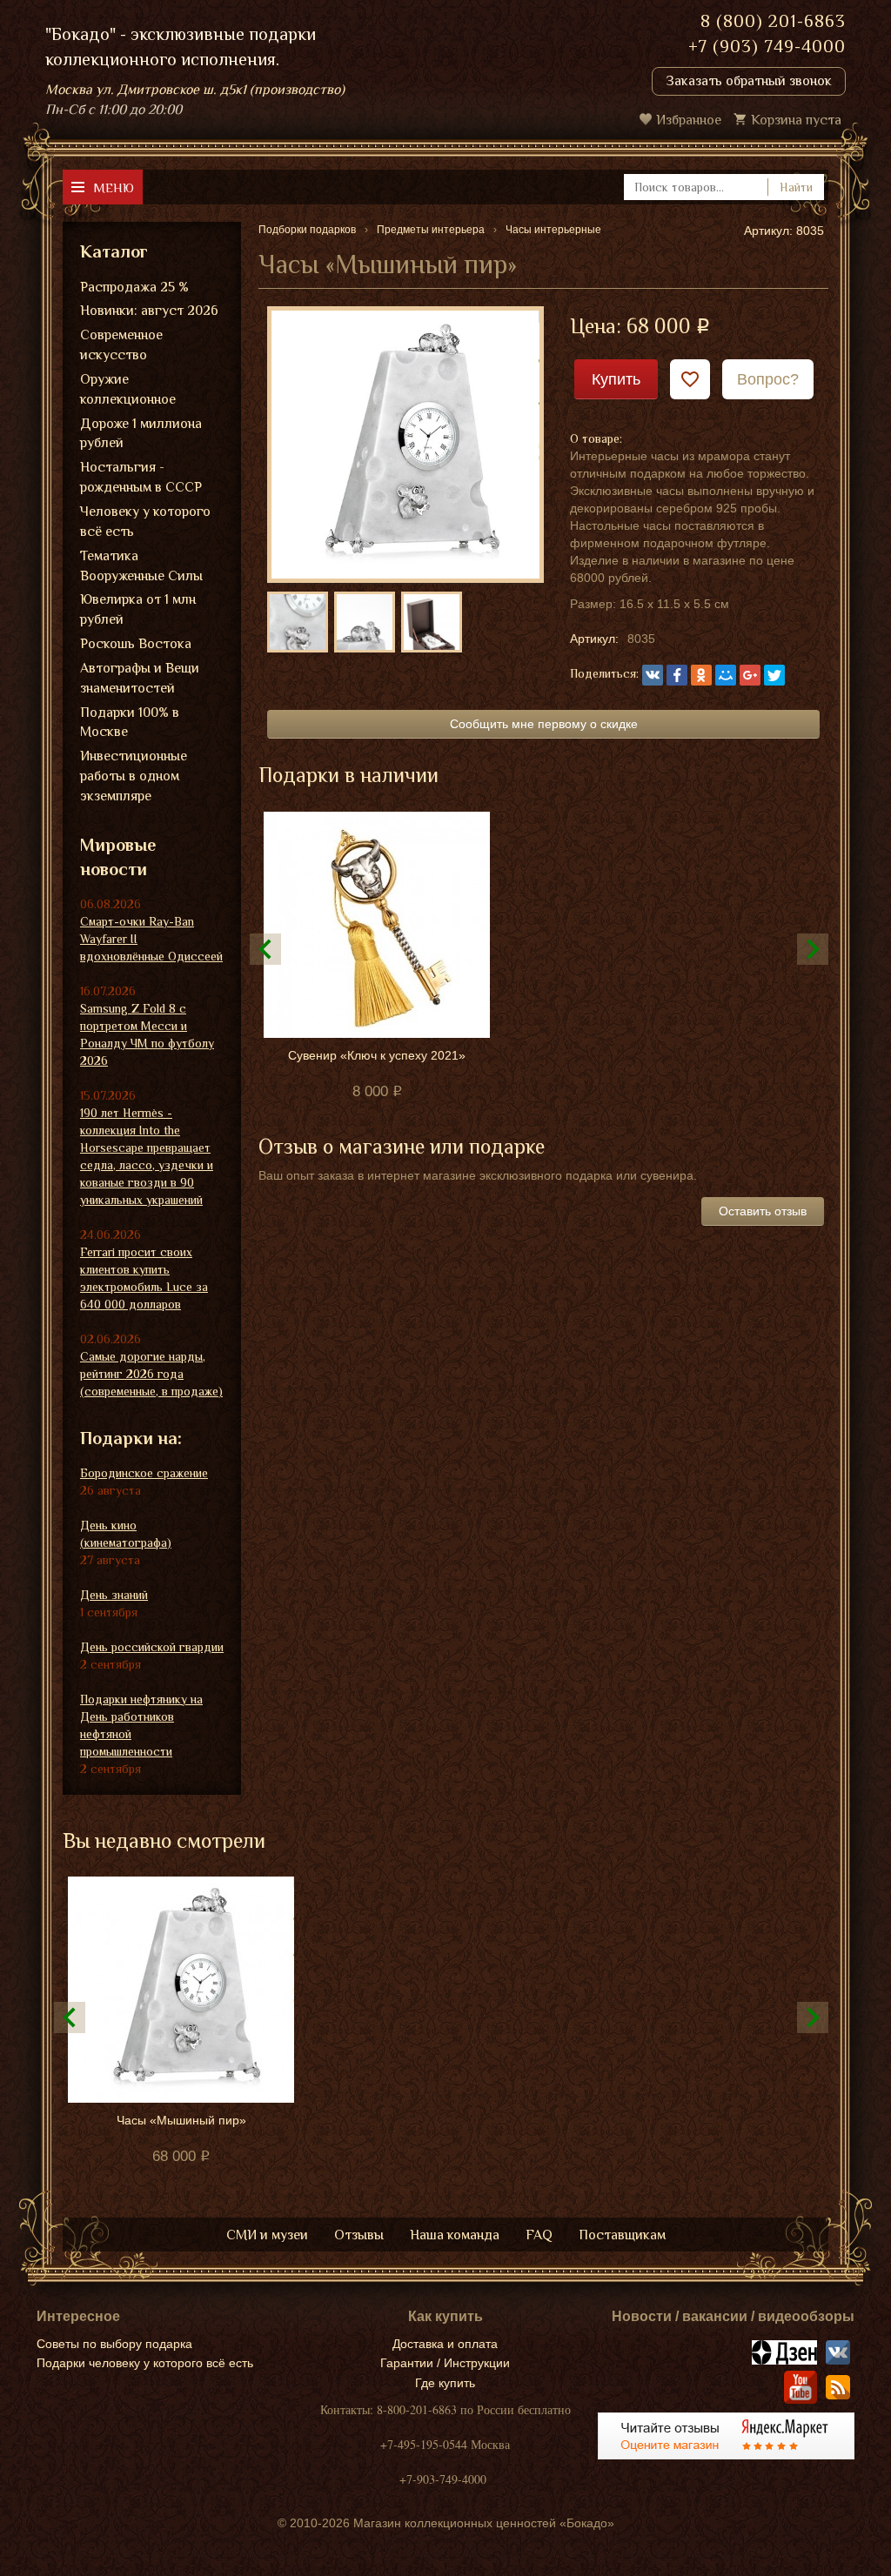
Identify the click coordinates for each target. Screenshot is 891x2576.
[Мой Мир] (726, 675)
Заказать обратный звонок (749, 81)
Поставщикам (622, 2235)
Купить (616, 379)
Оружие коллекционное (128, 389)
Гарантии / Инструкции (445, 2363)
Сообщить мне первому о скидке (544, 724)
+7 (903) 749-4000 (767, 46)
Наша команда (455, 2235)
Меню (114, 187)
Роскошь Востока (136, 644)
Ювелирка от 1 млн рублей (138, 609)
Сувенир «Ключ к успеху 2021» (377, 1055)
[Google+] (750, 675)
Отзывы (359, 2235)
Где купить (445, 2383)
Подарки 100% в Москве (130, 723)
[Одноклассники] (701, 675)
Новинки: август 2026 (149, 311)
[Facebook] (677, 675)
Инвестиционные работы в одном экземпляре (134, 776)
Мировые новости (118, 857)
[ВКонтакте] (653, 675)
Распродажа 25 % (134, 287)
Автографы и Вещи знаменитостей (140, 678)
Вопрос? (768, 379)
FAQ (539, 2235)
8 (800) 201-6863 (773, 21)
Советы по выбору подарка (114, 2344)
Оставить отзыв (763, 1211)
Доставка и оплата (445, 2344)
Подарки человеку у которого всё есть (145, 2363)
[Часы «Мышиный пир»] (405, 443)
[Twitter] (774, 675)
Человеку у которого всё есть (145, 522)
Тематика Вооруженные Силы (141, 566)
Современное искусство (121, 345)
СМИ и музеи (267, 2235)
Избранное (689, 120)
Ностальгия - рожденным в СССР (141, 477)
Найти (796, 187)
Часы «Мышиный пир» (181, 2120)
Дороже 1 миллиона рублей (141, 434)
